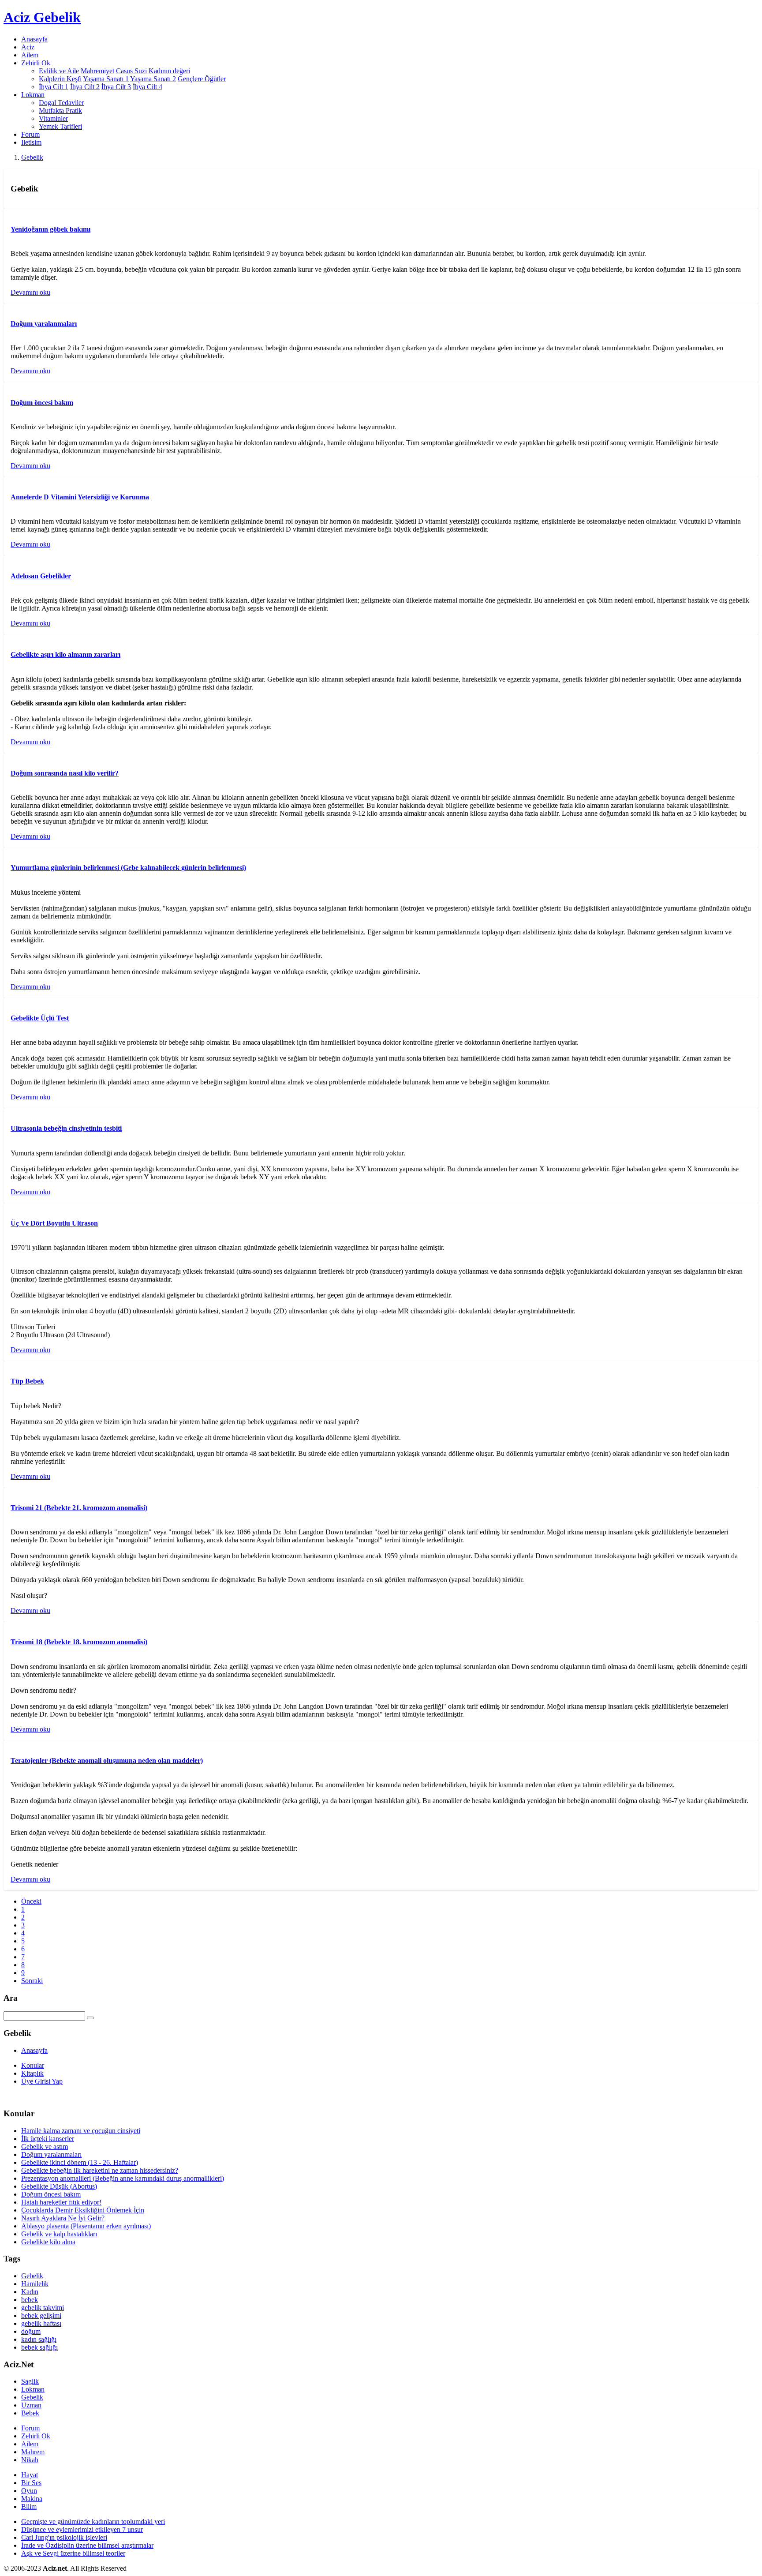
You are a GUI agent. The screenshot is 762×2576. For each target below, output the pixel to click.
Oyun (29, 2491)
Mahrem (33, 2452)
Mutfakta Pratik (60, 111)
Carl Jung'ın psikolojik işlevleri (64, 2537)
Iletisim (31, 142)
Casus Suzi (131, 71)
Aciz (28, 47)
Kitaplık (32, 2073)
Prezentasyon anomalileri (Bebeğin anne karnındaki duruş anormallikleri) (123, 2178)
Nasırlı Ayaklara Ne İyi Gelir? (63, 2218)
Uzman (31, 2405)
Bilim (29, 2507)
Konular (33, 2065)
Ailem (30, 55)
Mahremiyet (97, 71)
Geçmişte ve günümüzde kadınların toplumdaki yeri (93, 2522)
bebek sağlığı (39, 2347)
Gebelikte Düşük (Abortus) (59, 2186)
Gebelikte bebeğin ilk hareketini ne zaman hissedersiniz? (100, 2170)
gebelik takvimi (43, 2308)
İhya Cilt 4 (148, 87)
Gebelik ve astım (45, 2147)
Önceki (31, 1901)
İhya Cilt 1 (54, 87)
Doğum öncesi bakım (51, 2194)
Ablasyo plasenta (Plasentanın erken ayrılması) (86, 2226)
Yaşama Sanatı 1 (106, 79)
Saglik (30, 2381)
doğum (31, 2331)
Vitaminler (53, 118)
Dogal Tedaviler (61, 103)
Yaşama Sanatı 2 (153, 79)
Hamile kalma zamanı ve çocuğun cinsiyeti (81, 2131)
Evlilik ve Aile (59, 71)
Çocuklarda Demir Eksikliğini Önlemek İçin (83, 2210)
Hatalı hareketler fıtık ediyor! (61, 2202)
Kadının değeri (169, 71)
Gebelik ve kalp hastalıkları (59, 2234)
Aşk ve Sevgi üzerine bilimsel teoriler (73, 2553)
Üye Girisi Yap (42, 2081)
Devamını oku (30, 292)
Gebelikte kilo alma (48, 2242)
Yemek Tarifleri (60, 126)
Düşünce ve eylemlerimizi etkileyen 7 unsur (82, 2529)
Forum (30, 134)
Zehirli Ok (36, 2436)
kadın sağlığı (39, 2339)
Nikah (30, 2460)
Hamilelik (35, 2284)
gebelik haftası (41, 2323)
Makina (32, 2499)
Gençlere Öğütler (202, 79)
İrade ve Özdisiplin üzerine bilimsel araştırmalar (87, 2545)
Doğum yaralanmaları (51, 2154)
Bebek (30, 2413)
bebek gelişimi (41, 2315)
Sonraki (32, 1981)
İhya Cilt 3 (116, 87)
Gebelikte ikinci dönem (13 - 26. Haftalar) (80, 2162)
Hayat (30, 2475)
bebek (30, 2300)
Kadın (30, 2292)
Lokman (33, 2389)
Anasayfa (34, 39)
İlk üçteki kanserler (48, 2139)
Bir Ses (31, 2483)
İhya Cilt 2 (85, 87)
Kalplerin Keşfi (60, 79)
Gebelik (32, 157)
